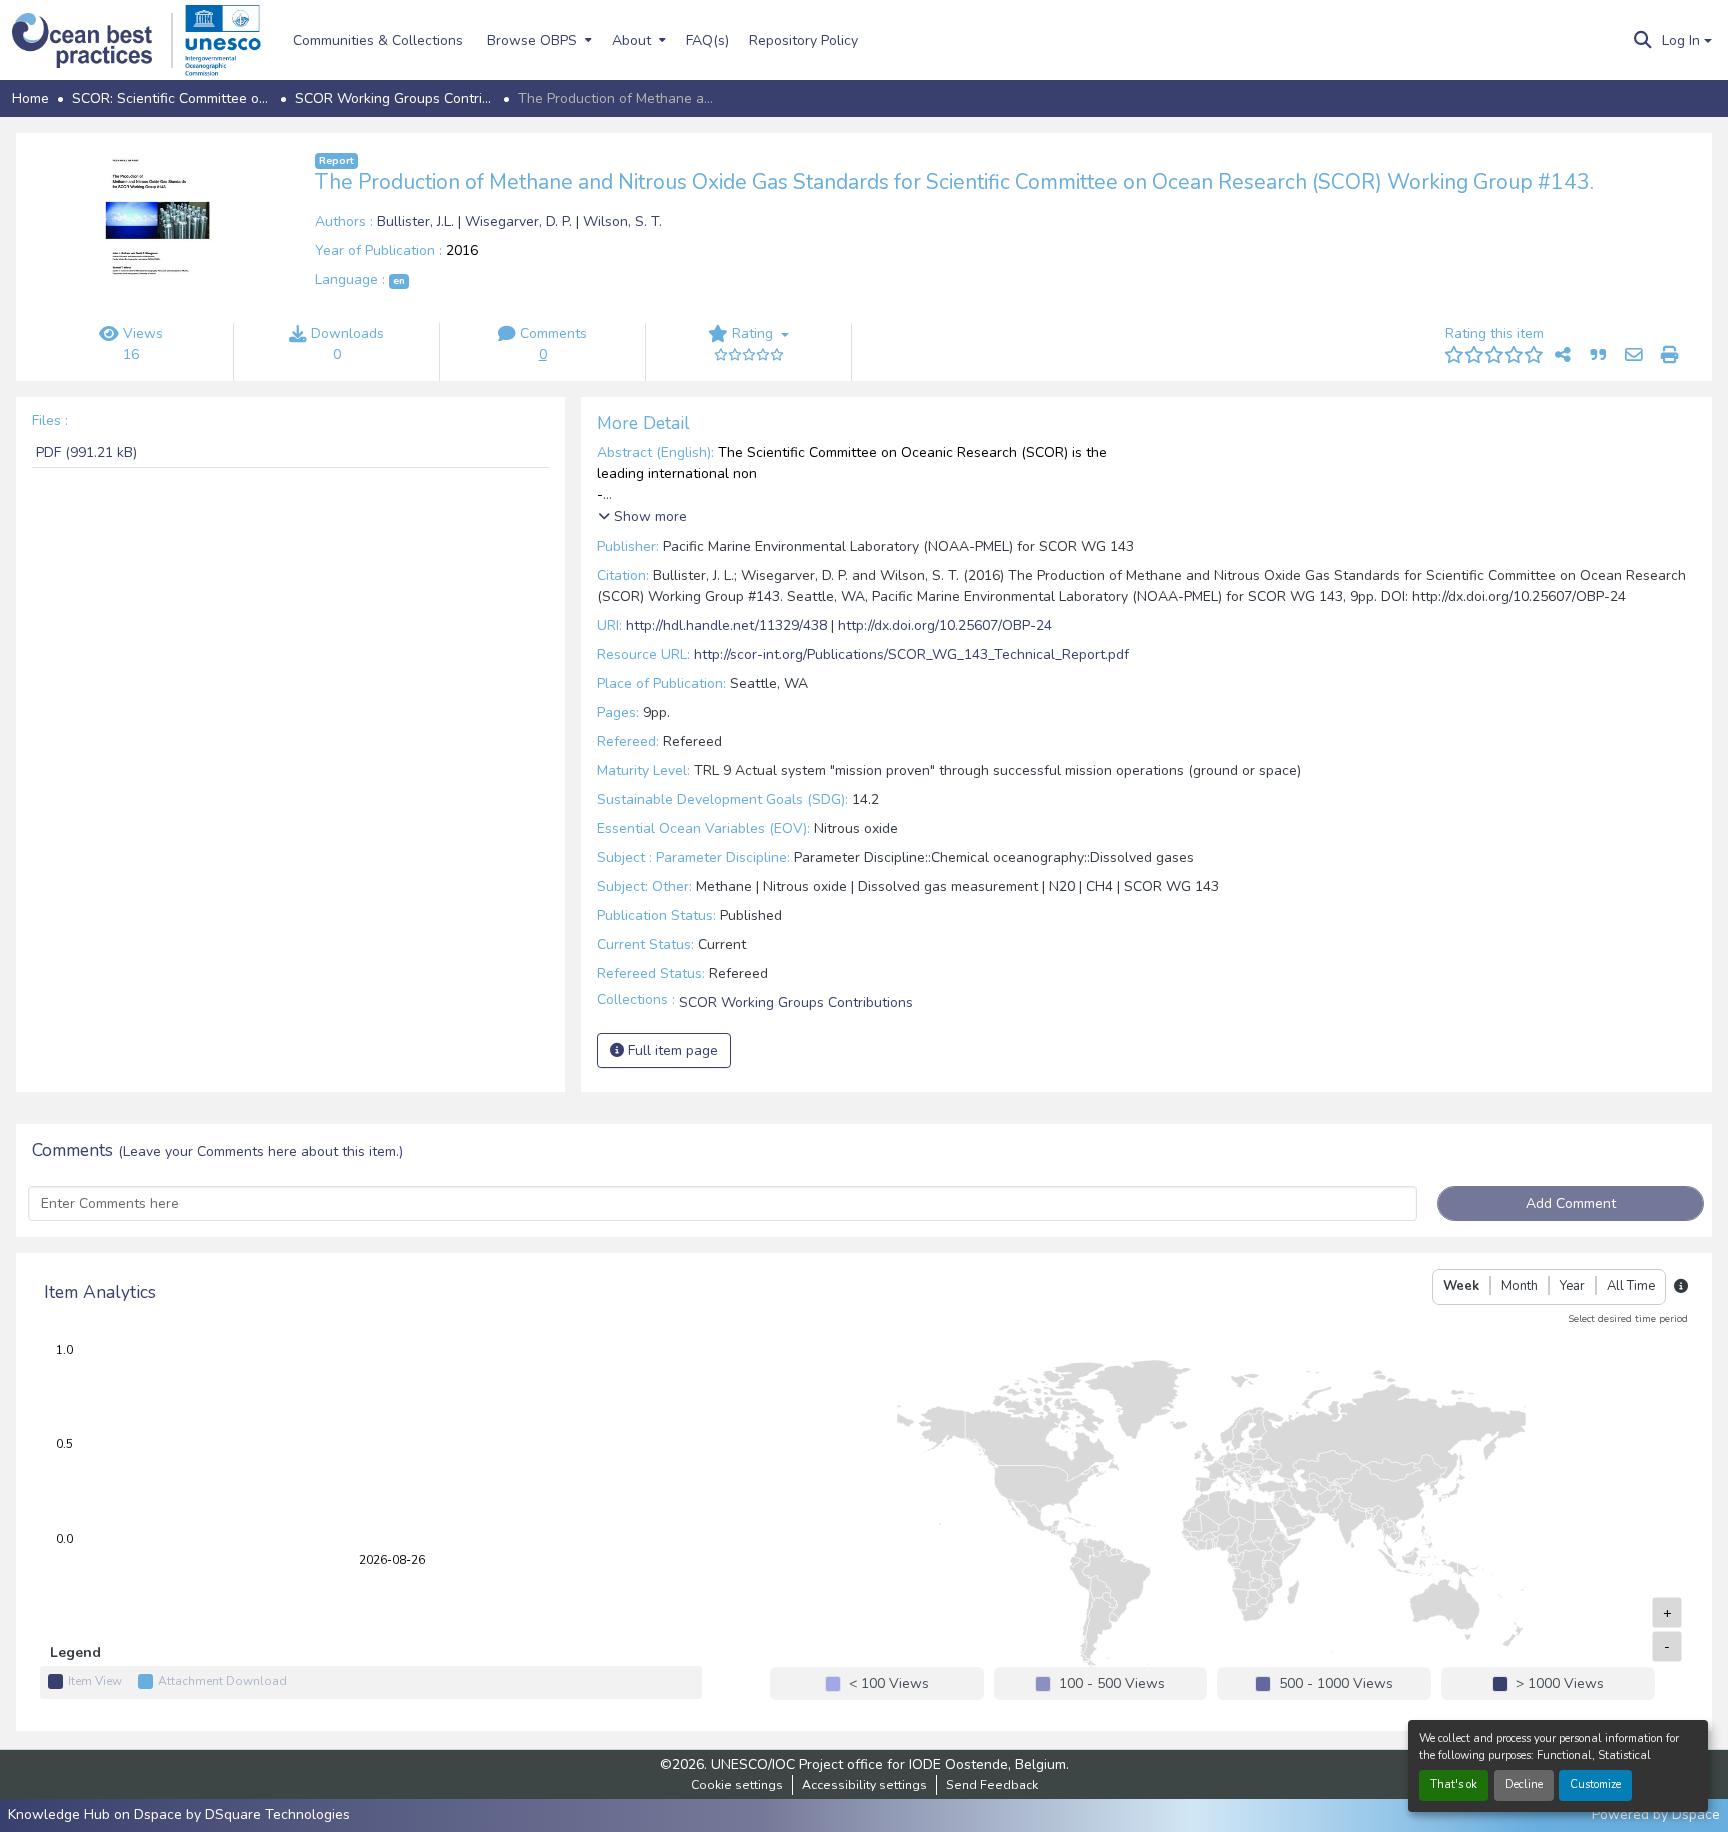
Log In (1681, 40)
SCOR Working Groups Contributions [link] (395, 98)
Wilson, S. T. (622, 221)
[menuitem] (537, 40)
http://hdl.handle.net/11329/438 (726, 625)
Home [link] (30, 98)
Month (1519, 1286)
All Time (1631, 1286)
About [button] (631, 40)
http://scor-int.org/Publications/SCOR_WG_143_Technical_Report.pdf (911, 654)
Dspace (1696, 1814)
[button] (92, 40)
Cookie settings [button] (737, 1785)
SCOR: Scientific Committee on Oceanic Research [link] (172, 98)
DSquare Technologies (277, 1814)
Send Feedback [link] (992, 1785)
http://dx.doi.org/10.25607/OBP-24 (945, 625)
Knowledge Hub (61, 1814)
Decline (1524, 1784)
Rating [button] (752, 333)
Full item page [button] (671, 1050)
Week (1461, 1286)
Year (1572, 1286)
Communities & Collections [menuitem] (378, 40)
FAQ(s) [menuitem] (707, 40)
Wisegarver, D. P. (520, 221)
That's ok (1453, 1784)
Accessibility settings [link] (864, 1785)
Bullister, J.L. (417, 221)
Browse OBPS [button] (532, 40)
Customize (1595, 1784)
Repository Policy (803, 40)
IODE (925, 1764)
